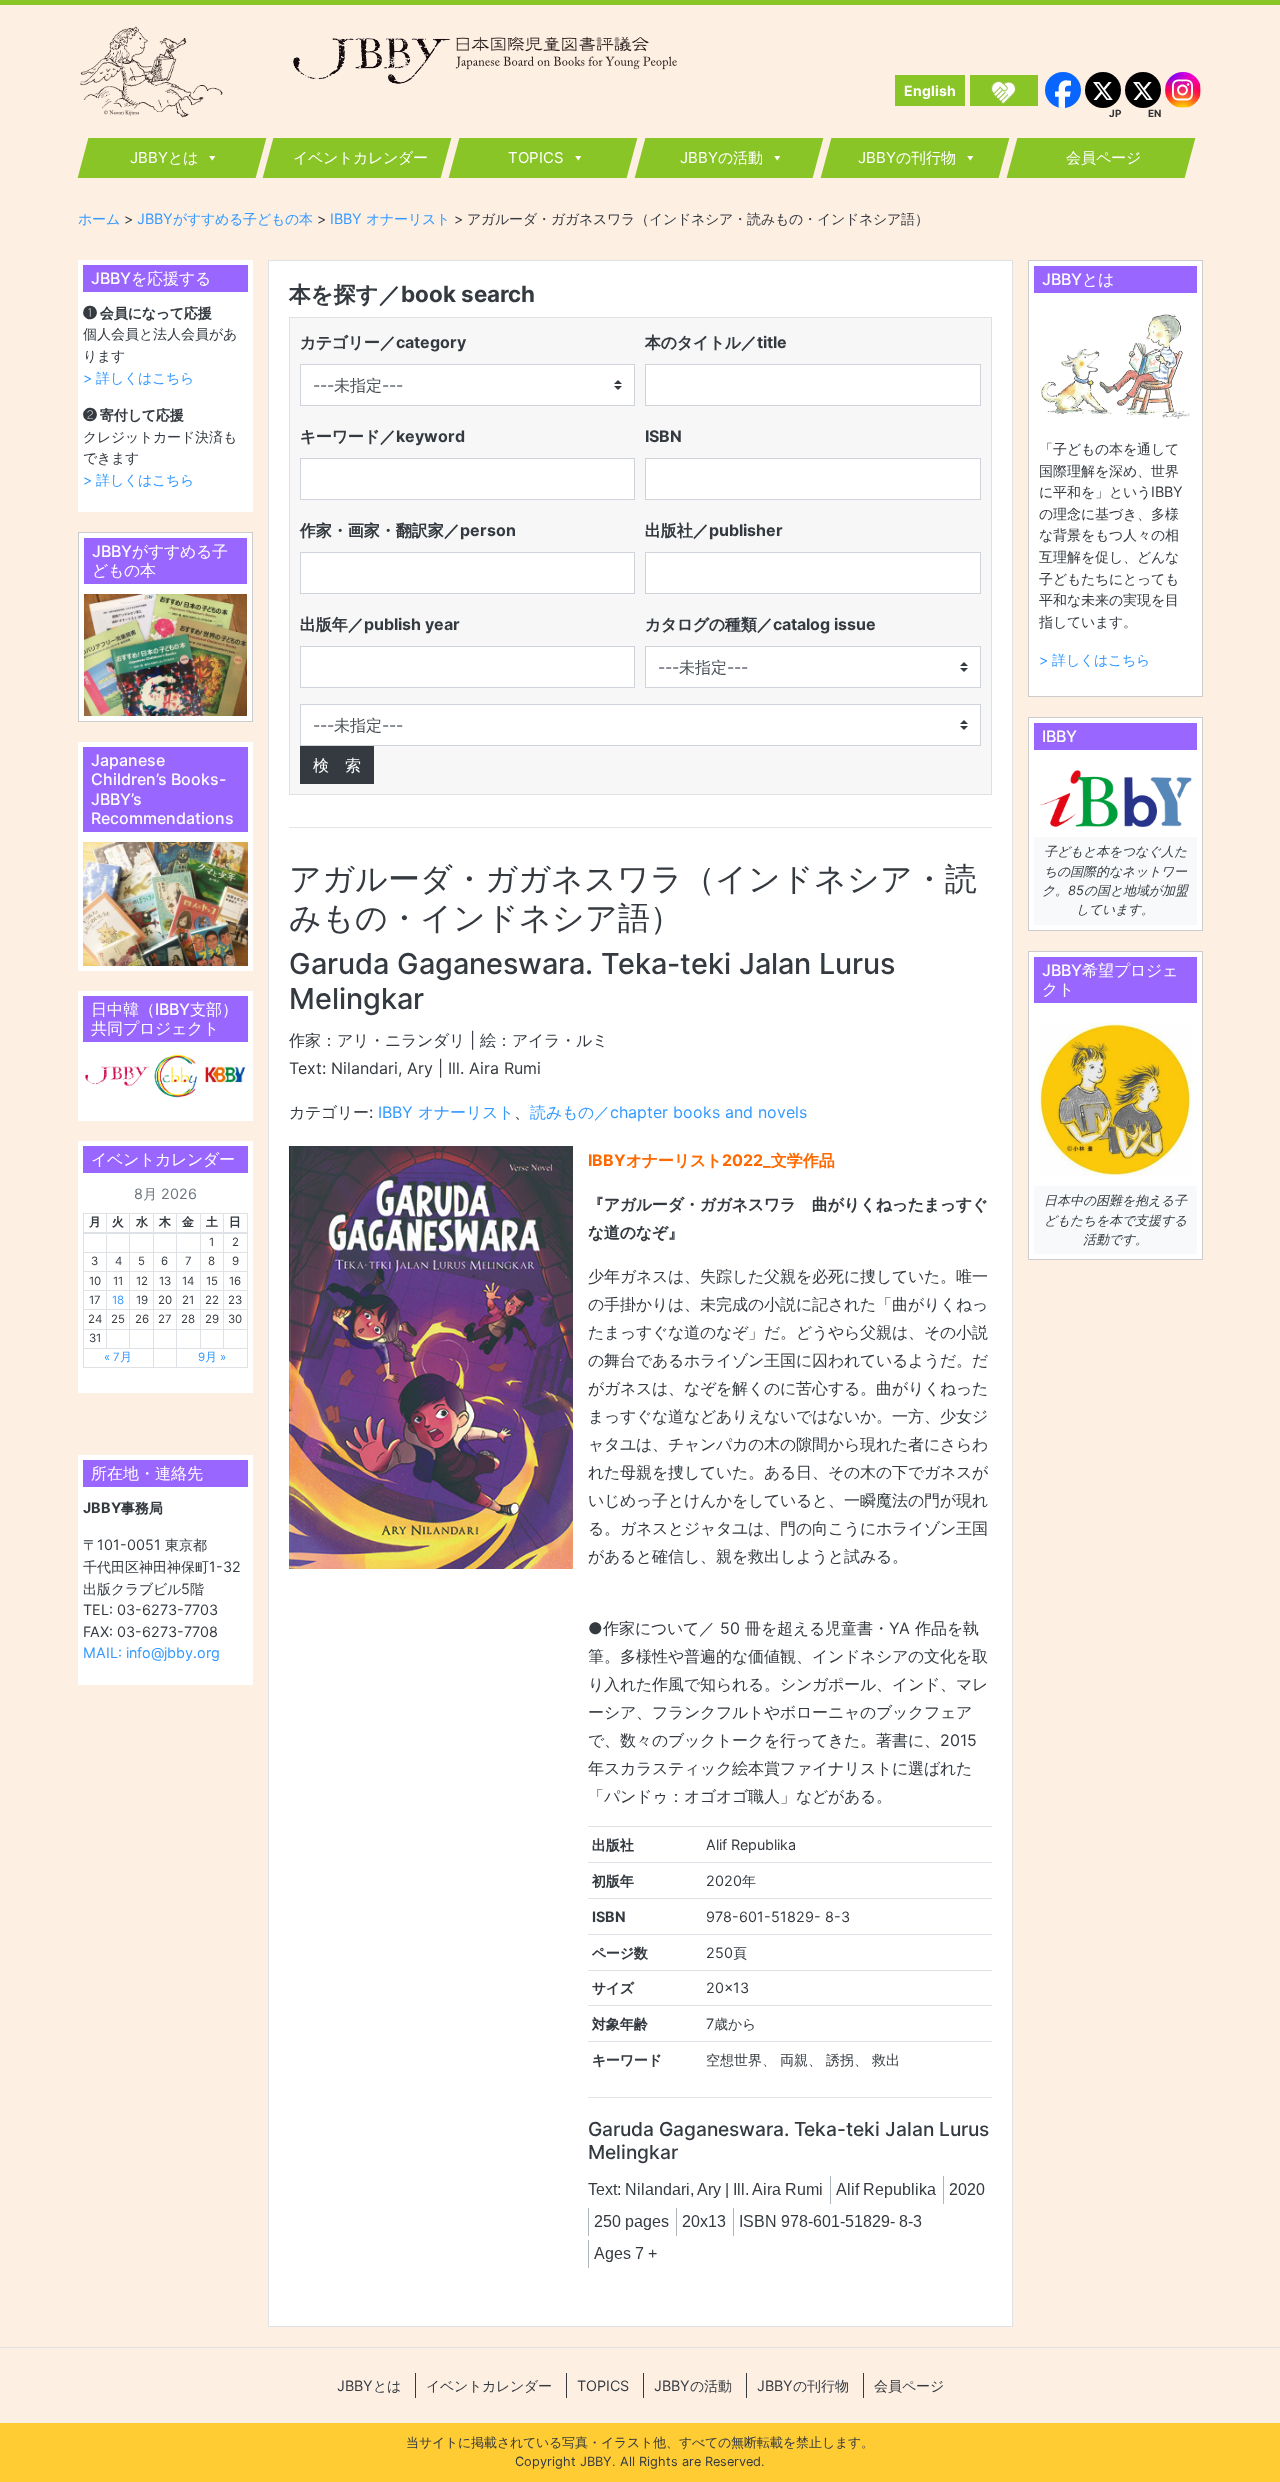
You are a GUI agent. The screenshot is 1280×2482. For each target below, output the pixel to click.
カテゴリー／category (383, 342)
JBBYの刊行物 (907, 157)
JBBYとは (164, 157)
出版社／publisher (714, 530)
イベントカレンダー (360, 157)
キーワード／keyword (382, 436)
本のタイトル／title (716, 342)
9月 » (212, 1357)
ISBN (663, 436)
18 (118, 1300)
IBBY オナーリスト (446, 1112)
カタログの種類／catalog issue (760, 624)
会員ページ (1103, 157)
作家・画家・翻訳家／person (408, 530)
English (930, 90)
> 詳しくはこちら (138, 377)
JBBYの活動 (721, 157)
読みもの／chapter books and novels (668, 1112)
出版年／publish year (380, 624)
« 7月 (118, 1357)
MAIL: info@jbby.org (151, 1652)
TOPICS (536, 157)
